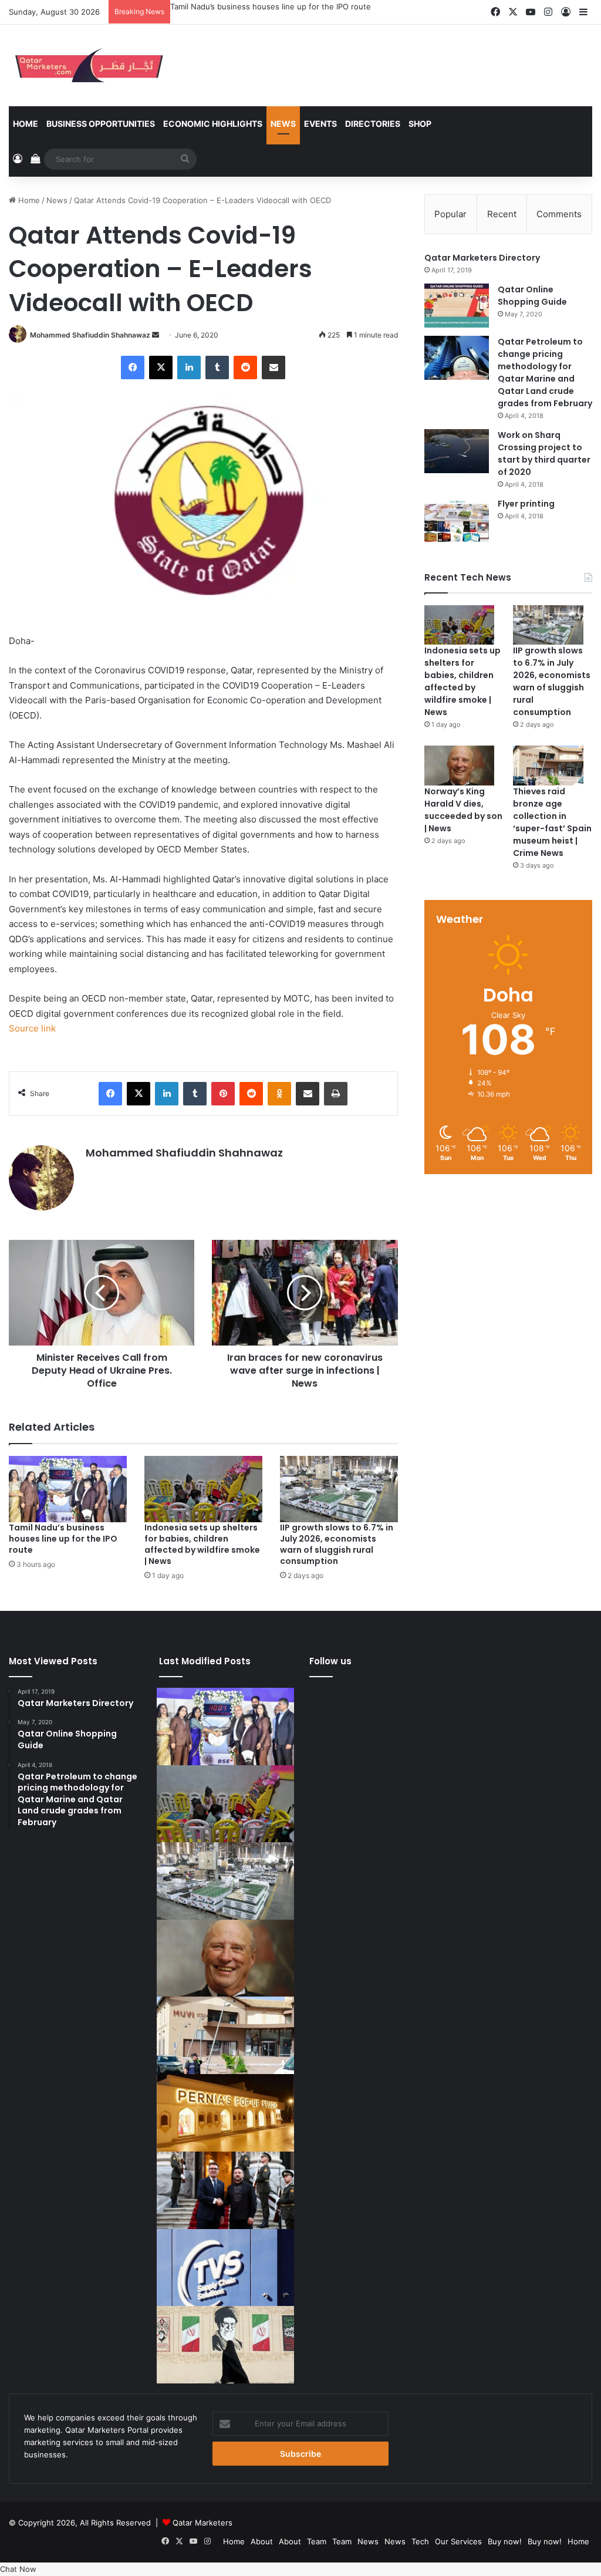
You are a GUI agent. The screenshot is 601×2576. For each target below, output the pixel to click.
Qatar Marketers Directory (482, 258)
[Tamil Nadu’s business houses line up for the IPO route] (68, 1489)
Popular (450, 214)
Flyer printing (526, 504)
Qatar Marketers (202, 2523)
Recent (502, 214)
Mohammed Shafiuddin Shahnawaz (90, 335)
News (283, 124)
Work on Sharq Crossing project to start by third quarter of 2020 (544, 454)
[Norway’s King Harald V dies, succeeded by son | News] (460, 765)
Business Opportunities (101, 124)
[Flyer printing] (457, 520)
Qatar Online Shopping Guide (532, 296)
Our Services (458, 2541)
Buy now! (505, 2541)
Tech (420, 2541)
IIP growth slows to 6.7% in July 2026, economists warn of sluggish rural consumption (337, 1544)
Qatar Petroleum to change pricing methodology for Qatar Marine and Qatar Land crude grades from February (545, 372)
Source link (32, 1028)
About (262, 2541)
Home (26, 124)
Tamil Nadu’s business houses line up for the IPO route (63, 1539)
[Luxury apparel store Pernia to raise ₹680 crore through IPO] (225, 2113)
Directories (373, 124)
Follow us (330, 1661)
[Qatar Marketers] (88, 65)
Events (320, 124)
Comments (559, 214)
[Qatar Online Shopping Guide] (457, 306)
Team (317, 2541)
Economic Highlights (213, 124)
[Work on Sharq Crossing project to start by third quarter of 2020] (457, 451)
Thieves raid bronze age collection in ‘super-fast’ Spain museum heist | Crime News (552, 822)
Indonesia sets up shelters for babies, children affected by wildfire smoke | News (320, 6)
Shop (420, 124)
